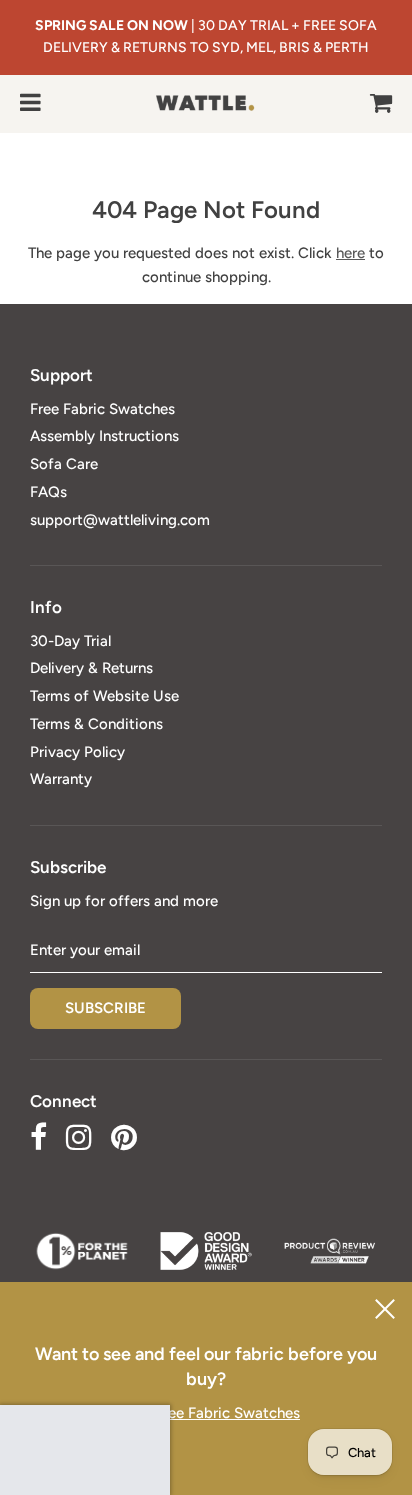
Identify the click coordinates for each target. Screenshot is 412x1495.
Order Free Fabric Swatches (206, 1413)
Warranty (61, 779)
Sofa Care (64, 464)
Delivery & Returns (91, 668)
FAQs (48, 492)
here (350, 253)
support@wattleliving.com (120, 520)
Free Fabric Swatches (102, 409)
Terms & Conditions (96, 724)
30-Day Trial (70, 641)
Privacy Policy (77, 752)
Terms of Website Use (104, 696)
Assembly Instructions (104, 436)
